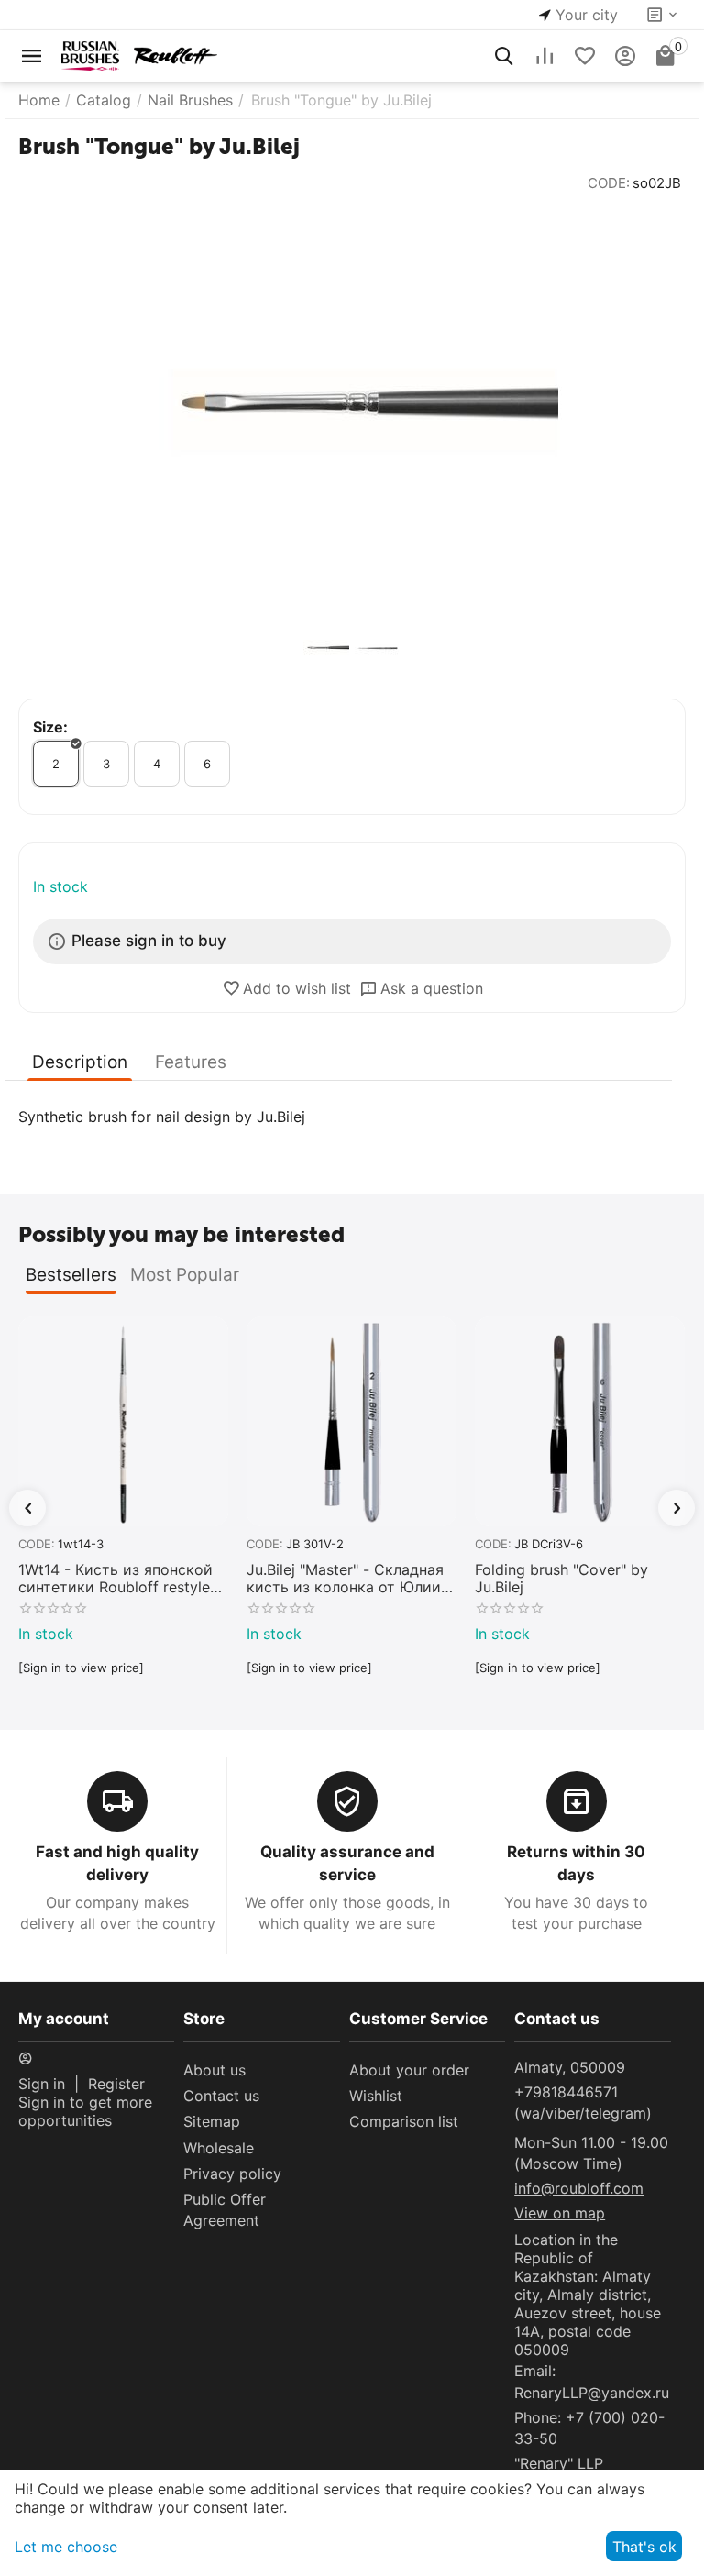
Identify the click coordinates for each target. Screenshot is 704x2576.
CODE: (609, 183)
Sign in (42, 2084)
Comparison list (404, 2121)
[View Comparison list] (544, 56)
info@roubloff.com (579, 2188)
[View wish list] (585, 56)
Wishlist (376, 2096)
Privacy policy (232, 2174)
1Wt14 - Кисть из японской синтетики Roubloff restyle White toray (115, 1579)
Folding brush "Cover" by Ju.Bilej (561, 1579)
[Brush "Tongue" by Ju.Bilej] (352, 407)
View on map (560, 2213)
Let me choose (66, 2547)
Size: (50, 727)
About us (214, 2070)
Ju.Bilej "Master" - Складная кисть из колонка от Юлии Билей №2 (345, 1579)
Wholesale (219, 2148)
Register (116, 2084)
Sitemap (212, 2121)
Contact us (221, 2096)
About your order (409, 2070)
